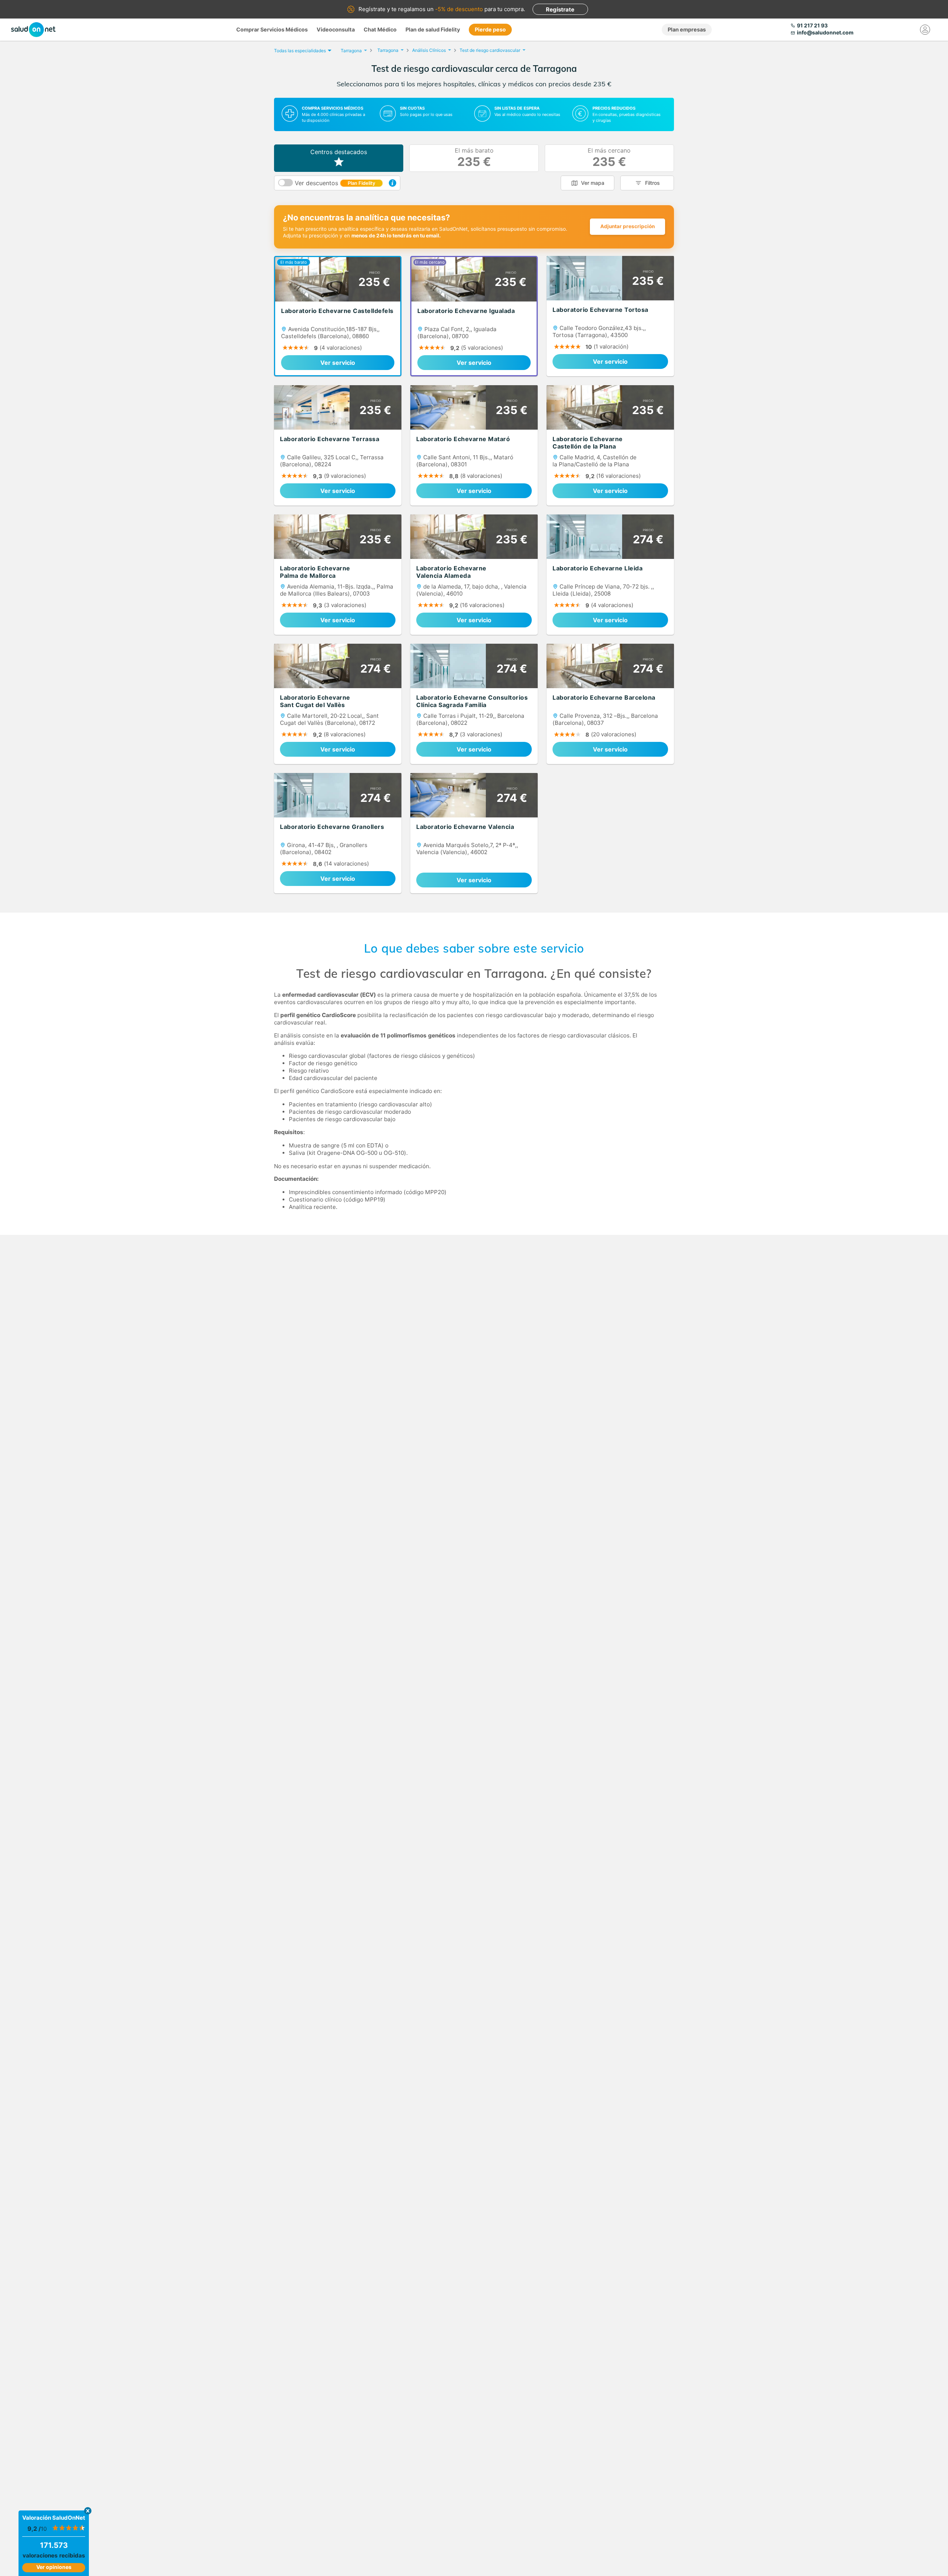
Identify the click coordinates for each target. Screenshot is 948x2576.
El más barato (474, 158)
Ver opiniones (54, 2567)
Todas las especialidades (300, 51)
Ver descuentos (335, 183)
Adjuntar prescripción (627, 226)
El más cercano (609, 158)
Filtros (652, 183)
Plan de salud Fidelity (433, 29)
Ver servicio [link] (338, 363)
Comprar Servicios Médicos (272, 29)
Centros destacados (339, 152)
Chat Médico (380, 29)
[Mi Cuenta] (925, 30)
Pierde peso (490, 29)
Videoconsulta (336, 29)
